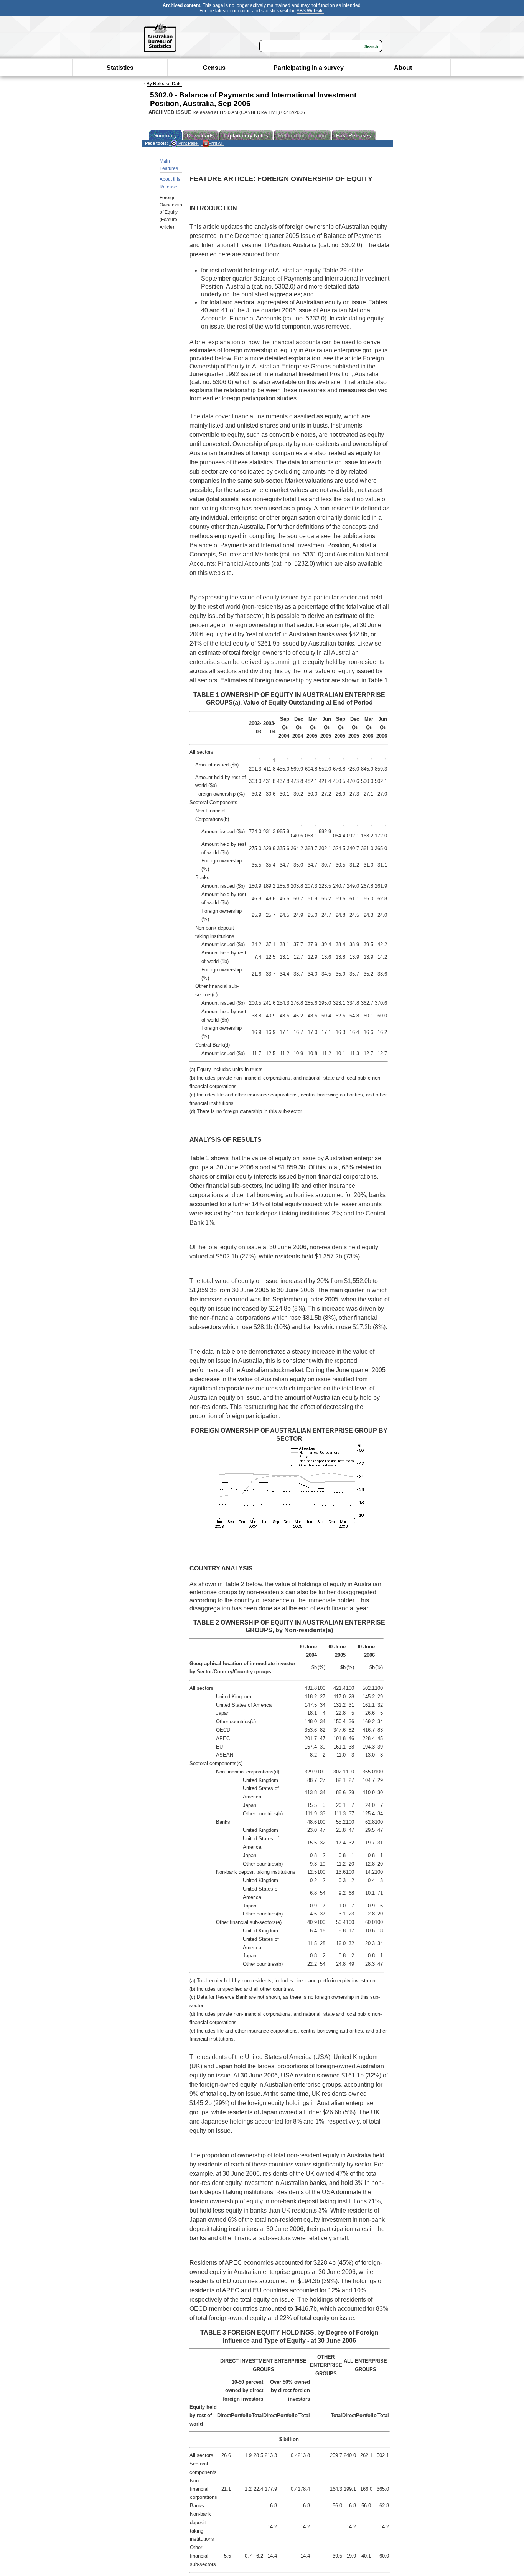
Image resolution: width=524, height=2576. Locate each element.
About (403, 68)
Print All (215, 143)
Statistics (120, 68)
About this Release (170, 183)
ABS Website (310, 11)
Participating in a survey (309, 68)
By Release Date (164, 84)
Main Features (169, 165)
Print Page (187, 143)
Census (214, 68)
